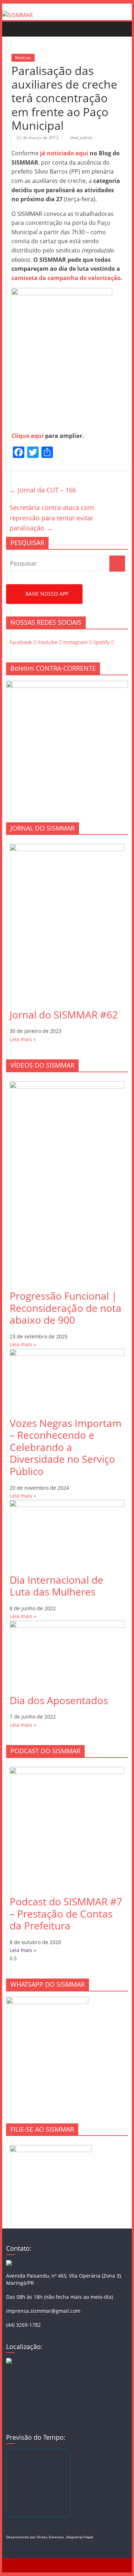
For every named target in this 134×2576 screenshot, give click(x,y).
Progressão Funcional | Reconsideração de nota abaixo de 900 (66, 1308)
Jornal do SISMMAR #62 (64, 1015)
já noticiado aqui (64, 153)
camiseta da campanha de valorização (66, 278)
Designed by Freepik (80, 2537)
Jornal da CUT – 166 (43, 490)
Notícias (23, 58)
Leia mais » (23, 1039)
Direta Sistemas (50, 2537)
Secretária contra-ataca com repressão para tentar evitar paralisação (52, 518)
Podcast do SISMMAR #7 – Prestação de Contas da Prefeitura (66, 1913)
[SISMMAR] (18, 15)
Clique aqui (28, 436)
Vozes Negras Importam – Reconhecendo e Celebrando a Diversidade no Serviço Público (66, 1447)
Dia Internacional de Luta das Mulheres (56, 1586)
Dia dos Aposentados (59, 1700)
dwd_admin (81, 138)
